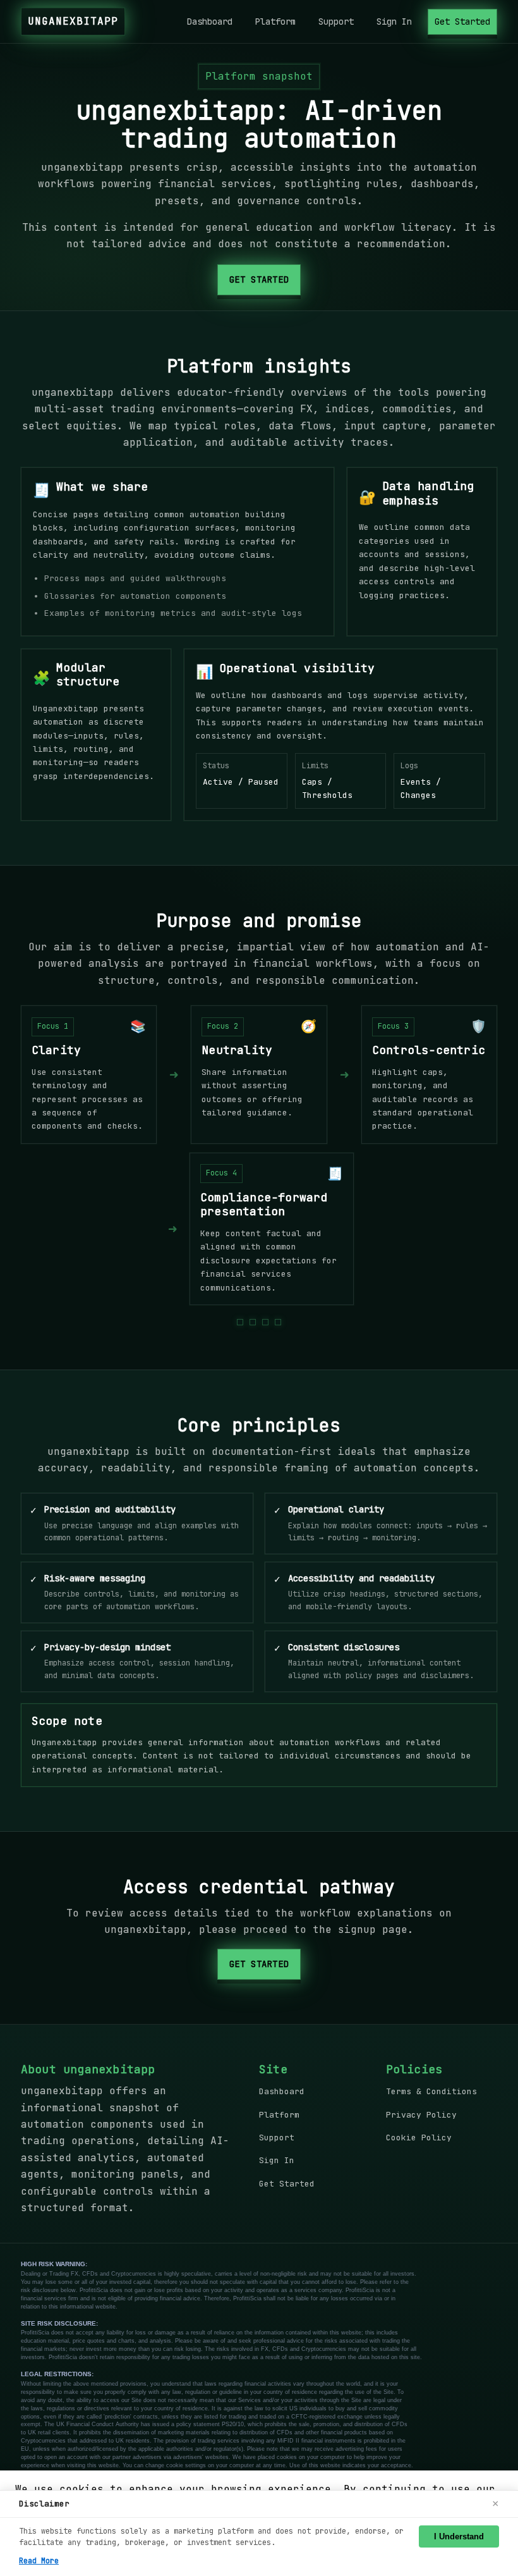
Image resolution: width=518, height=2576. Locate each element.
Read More (39, 2561)
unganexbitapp (73, 21)
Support (336, 21)
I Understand (459, 2536)
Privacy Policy (421, 2115)
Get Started (462, 21)
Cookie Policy (419, 2137)
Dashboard (210, 21)
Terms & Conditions (431, 2091)
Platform (275, 21)
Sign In (394, 21)
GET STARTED (259, 279)
